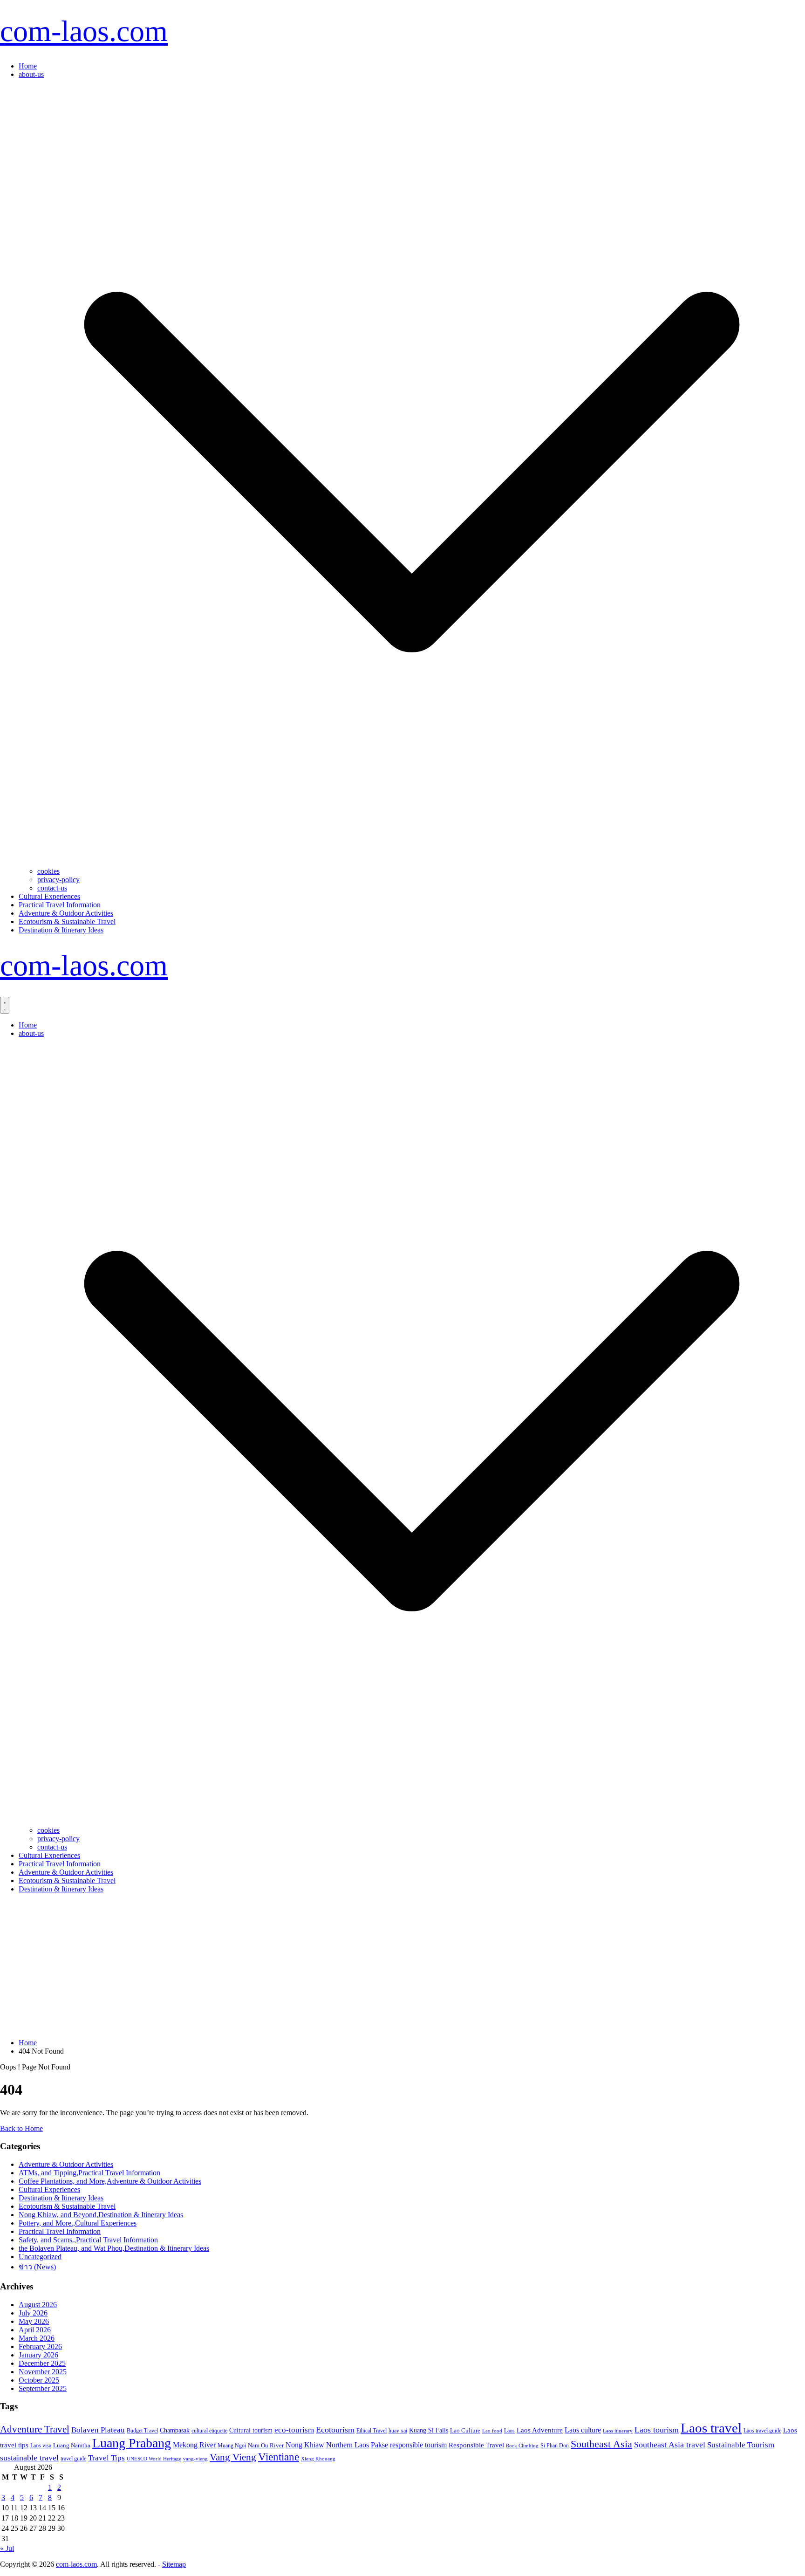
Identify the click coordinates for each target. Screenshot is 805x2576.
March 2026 (37, 2338)
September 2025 (43, 2388)
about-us (31, 74)
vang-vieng (195, 2459)
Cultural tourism (251, 2430)
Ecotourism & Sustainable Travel (67, 921)
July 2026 (33, 2313)
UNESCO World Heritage (154, 2459)
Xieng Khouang (318, 2459)
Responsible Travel (476, 2445)
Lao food (492, 2431)
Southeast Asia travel (670, 2445)
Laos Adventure (540, 2430)
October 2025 (39, 2380)
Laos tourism (657, 2430)
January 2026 (38, 2355)
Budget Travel (142, 2431)
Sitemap (174, 2564)
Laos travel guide (762, 2431)
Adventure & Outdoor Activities (66, 913)
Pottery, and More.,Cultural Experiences (78, 2223)
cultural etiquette (209, 2431)
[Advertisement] (402, 1966)
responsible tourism (418, 2445)
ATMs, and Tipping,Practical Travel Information (89, 2173)
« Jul (7, 2548)
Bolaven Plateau (98, 2430)
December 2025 (42, 2363)
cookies (48, 871)
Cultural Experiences (49, 896)
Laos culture (583, 2430)
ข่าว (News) (37, 2267)
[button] (412, 863)
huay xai (398, 2431)
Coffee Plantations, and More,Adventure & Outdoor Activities (110, 2181)
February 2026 (40, 2346)
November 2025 (43, 2372)
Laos (509, 2431)
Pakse (379, 2445)
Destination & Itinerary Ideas (61, 930)
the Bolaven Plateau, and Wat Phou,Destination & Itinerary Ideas (114, 2248)
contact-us (52, 888)
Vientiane (279, 2457)
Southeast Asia (601, 2444)
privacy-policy (58, 880)
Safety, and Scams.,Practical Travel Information (88, 2240)
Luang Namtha (72, 2445)
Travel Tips (106, 2458)
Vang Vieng (233, 2457)
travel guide (73, 2459)
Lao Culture (465, 2430)
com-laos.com (84, 31)
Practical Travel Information (60, 905)
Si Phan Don (555, 2446)
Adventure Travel (35, 2429)
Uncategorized (40, 2257)
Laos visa (41, 2446)
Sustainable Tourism (741, 2445)
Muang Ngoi (232, 2446)
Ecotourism (335, 2430)
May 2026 (34, 2321)
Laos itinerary (618, 2431)
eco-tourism (294, 2430)
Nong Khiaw (305, 2445)
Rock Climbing (522, 2446)
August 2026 (38, 2305)
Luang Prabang (132, 2443)
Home (28, 66)
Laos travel (711, 2428)
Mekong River (194, 2445)
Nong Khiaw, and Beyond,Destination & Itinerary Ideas (101, 2215)
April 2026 (35, 2330)
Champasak (175, 2430)
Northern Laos (348, 2445)
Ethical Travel (372, 2431)
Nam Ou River (266, 2446)
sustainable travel (29, 2458)
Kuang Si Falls (429, 2430)
